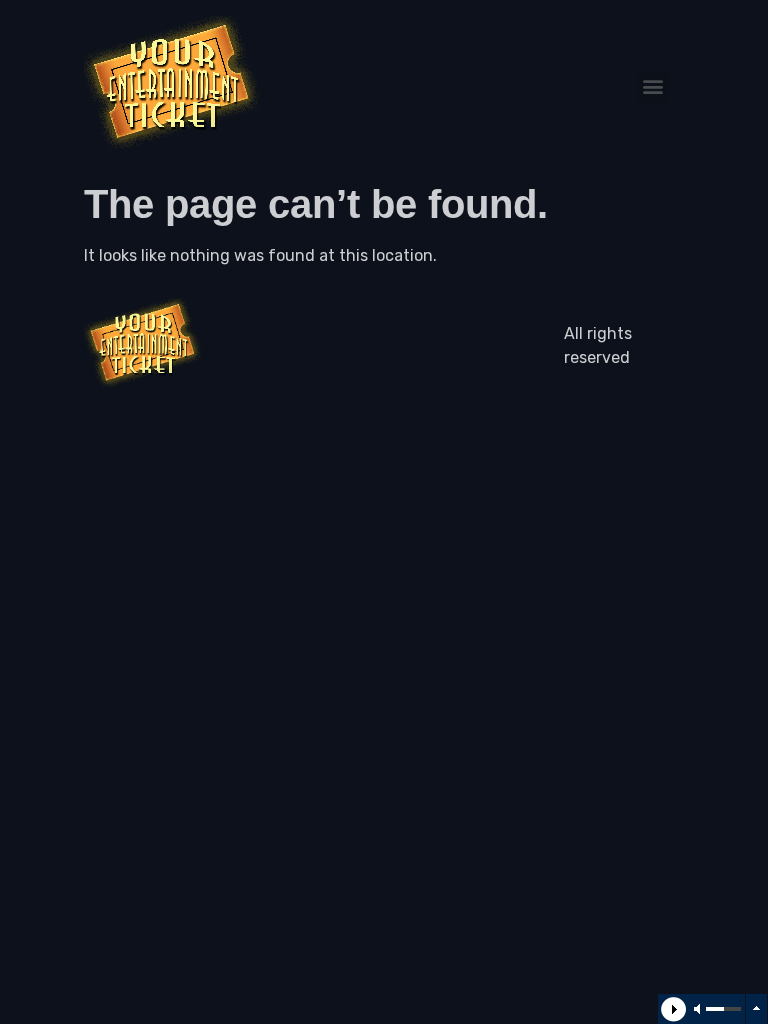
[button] (652, 86)
